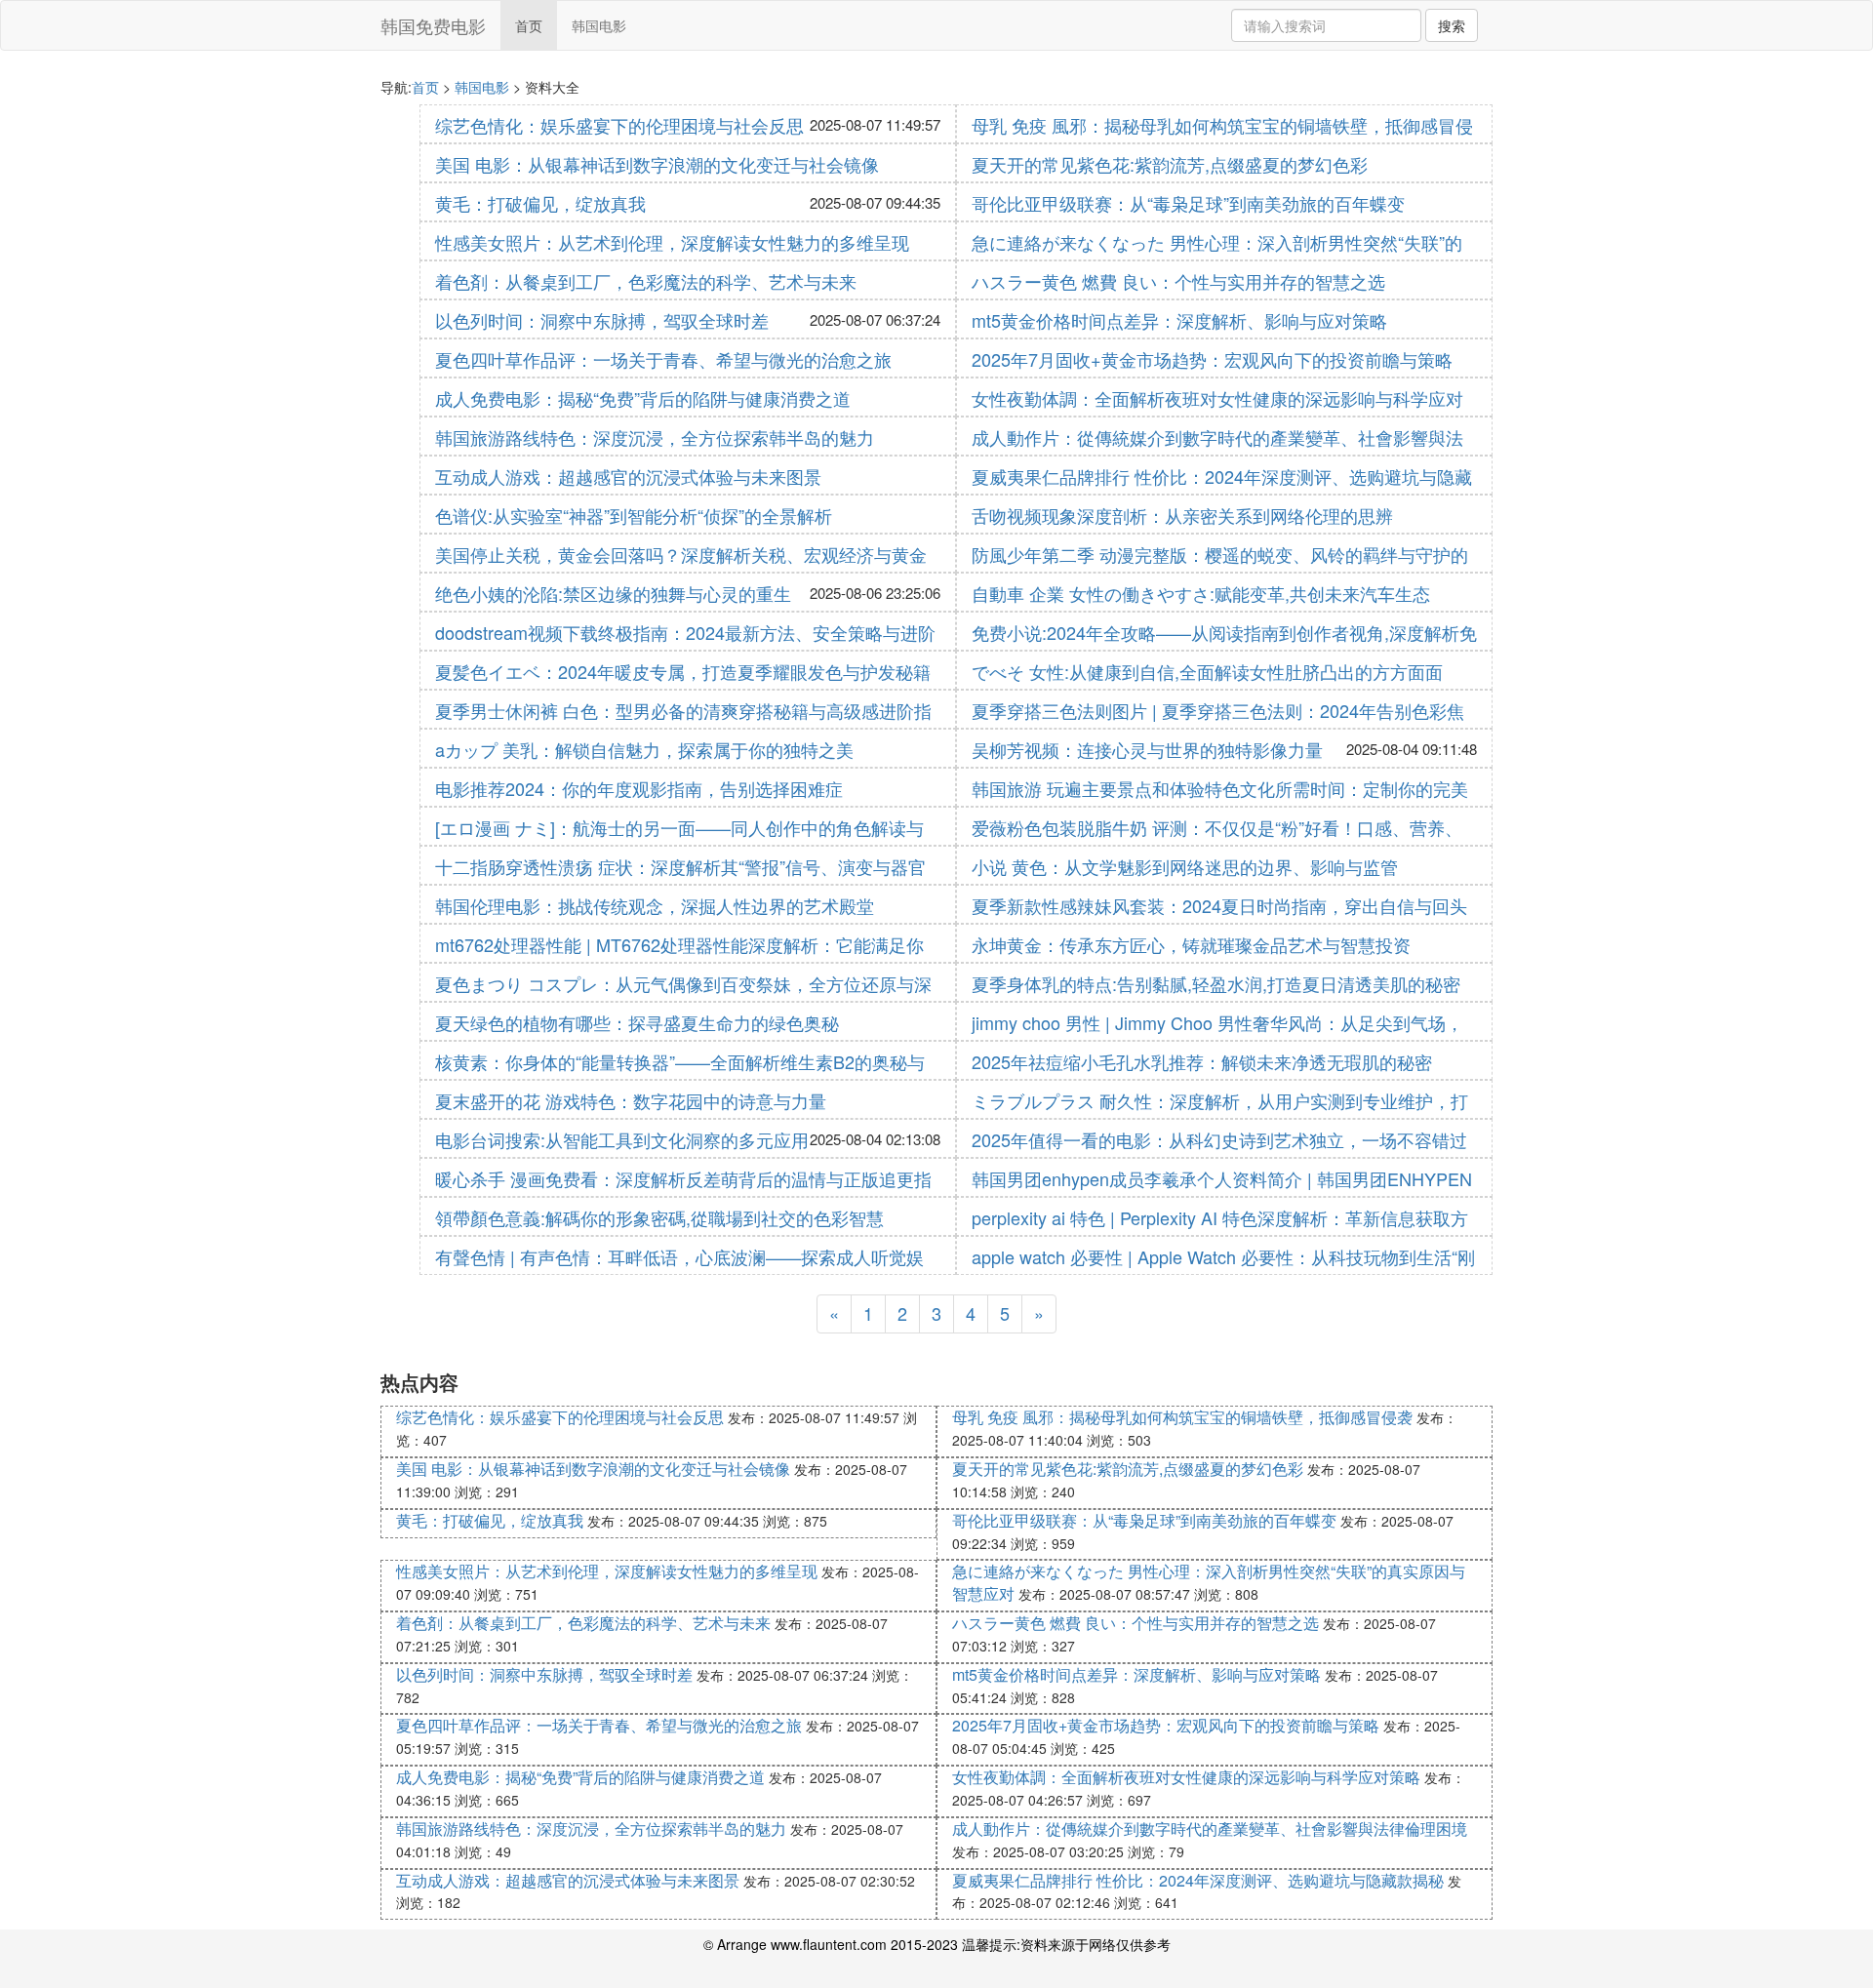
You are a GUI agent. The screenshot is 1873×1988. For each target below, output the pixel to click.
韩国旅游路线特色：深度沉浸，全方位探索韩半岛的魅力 (655, 437)
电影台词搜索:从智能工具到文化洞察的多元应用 (622, 1139)
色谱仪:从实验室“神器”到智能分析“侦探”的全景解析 (634, 515)
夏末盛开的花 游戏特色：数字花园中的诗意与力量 (631, 1100)
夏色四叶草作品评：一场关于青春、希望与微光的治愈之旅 (663, 359)
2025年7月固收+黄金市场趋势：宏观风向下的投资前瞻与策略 (1212, 359)
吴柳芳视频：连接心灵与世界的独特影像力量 (1147, 749)
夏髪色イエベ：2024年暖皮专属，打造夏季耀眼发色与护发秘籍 (683, 671)
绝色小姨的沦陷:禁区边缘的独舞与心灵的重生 (613, 593)
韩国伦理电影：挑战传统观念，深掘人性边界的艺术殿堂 (655, 905)
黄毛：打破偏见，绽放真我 (540, 203)
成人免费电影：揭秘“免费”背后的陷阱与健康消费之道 (643, 398)
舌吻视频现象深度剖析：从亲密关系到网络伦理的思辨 (1182, 515)
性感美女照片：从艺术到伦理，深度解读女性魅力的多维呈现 (672, 242)
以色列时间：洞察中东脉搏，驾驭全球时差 (602, 320)
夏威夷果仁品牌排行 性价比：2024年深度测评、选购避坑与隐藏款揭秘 (1198, 1880)
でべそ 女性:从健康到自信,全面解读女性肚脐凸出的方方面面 (1207, 671)
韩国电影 (599, 25)
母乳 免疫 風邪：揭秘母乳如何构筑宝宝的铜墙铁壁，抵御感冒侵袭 (1182, 1417)
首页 (529, 25)
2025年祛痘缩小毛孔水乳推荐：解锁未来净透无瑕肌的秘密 (1202, 1061)
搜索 (1452, 25)
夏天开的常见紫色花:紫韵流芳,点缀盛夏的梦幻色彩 (1170, 164)
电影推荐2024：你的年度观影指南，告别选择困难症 (639, 788)
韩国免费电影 (433, 25)
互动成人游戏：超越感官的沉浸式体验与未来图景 (628, 476)
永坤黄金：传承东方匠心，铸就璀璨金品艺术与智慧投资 (1191, 944)
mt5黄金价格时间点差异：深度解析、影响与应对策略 (1179, 320)
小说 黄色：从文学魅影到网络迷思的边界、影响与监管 (1185, 866)
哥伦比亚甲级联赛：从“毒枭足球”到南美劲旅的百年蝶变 (1188, 203)
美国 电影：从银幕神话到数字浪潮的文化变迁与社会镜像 (657, 164)
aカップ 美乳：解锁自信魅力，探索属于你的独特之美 (644, 749)
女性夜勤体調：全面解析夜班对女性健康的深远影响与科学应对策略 (1186, 1777)
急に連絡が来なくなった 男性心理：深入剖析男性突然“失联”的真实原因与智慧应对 (1209, 1582)
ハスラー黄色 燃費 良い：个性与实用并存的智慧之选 (1178, 281)
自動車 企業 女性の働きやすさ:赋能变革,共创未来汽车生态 (1201, 593)
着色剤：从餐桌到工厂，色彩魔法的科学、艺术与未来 (646, 281)
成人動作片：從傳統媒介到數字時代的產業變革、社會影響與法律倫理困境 (1210, 1829)
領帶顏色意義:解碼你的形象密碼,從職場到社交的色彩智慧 (659, 1217)
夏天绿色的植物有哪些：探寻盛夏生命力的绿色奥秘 (637, 1022)
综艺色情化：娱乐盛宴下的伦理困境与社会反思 (619, 125)
